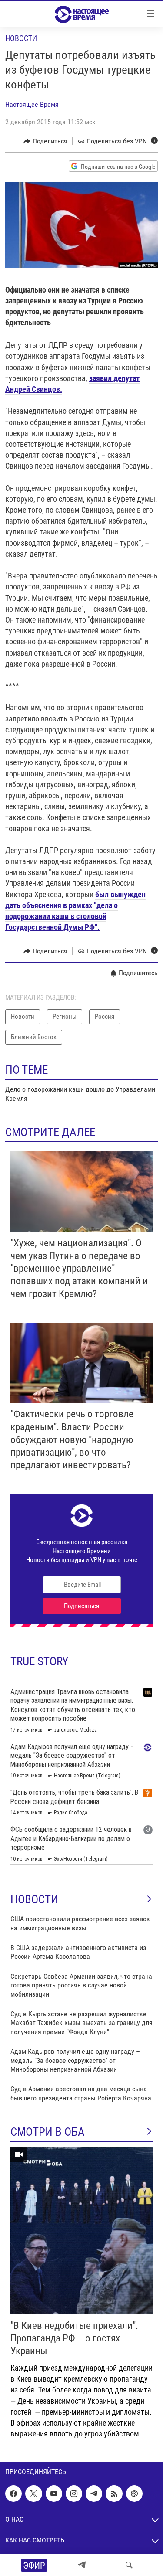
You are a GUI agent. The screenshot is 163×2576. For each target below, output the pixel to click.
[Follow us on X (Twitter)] (33, 2494)
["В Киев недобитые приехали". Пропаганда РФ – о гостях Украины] (81, 2231)
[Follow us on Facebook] (13, 2494)
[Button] (45, 141)
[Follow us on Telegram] (94, 2494)
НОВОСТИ (34, 1899)
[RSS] (114, 2494)
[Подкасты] (134, 2494)
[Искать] (129, 2565)
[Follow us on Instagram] (74, 2494)
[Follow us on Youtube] (54, 2494)
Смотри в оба (48, 2132)
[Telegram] (82, 2565)
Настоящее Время (32, 104)
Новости (21, 38)
